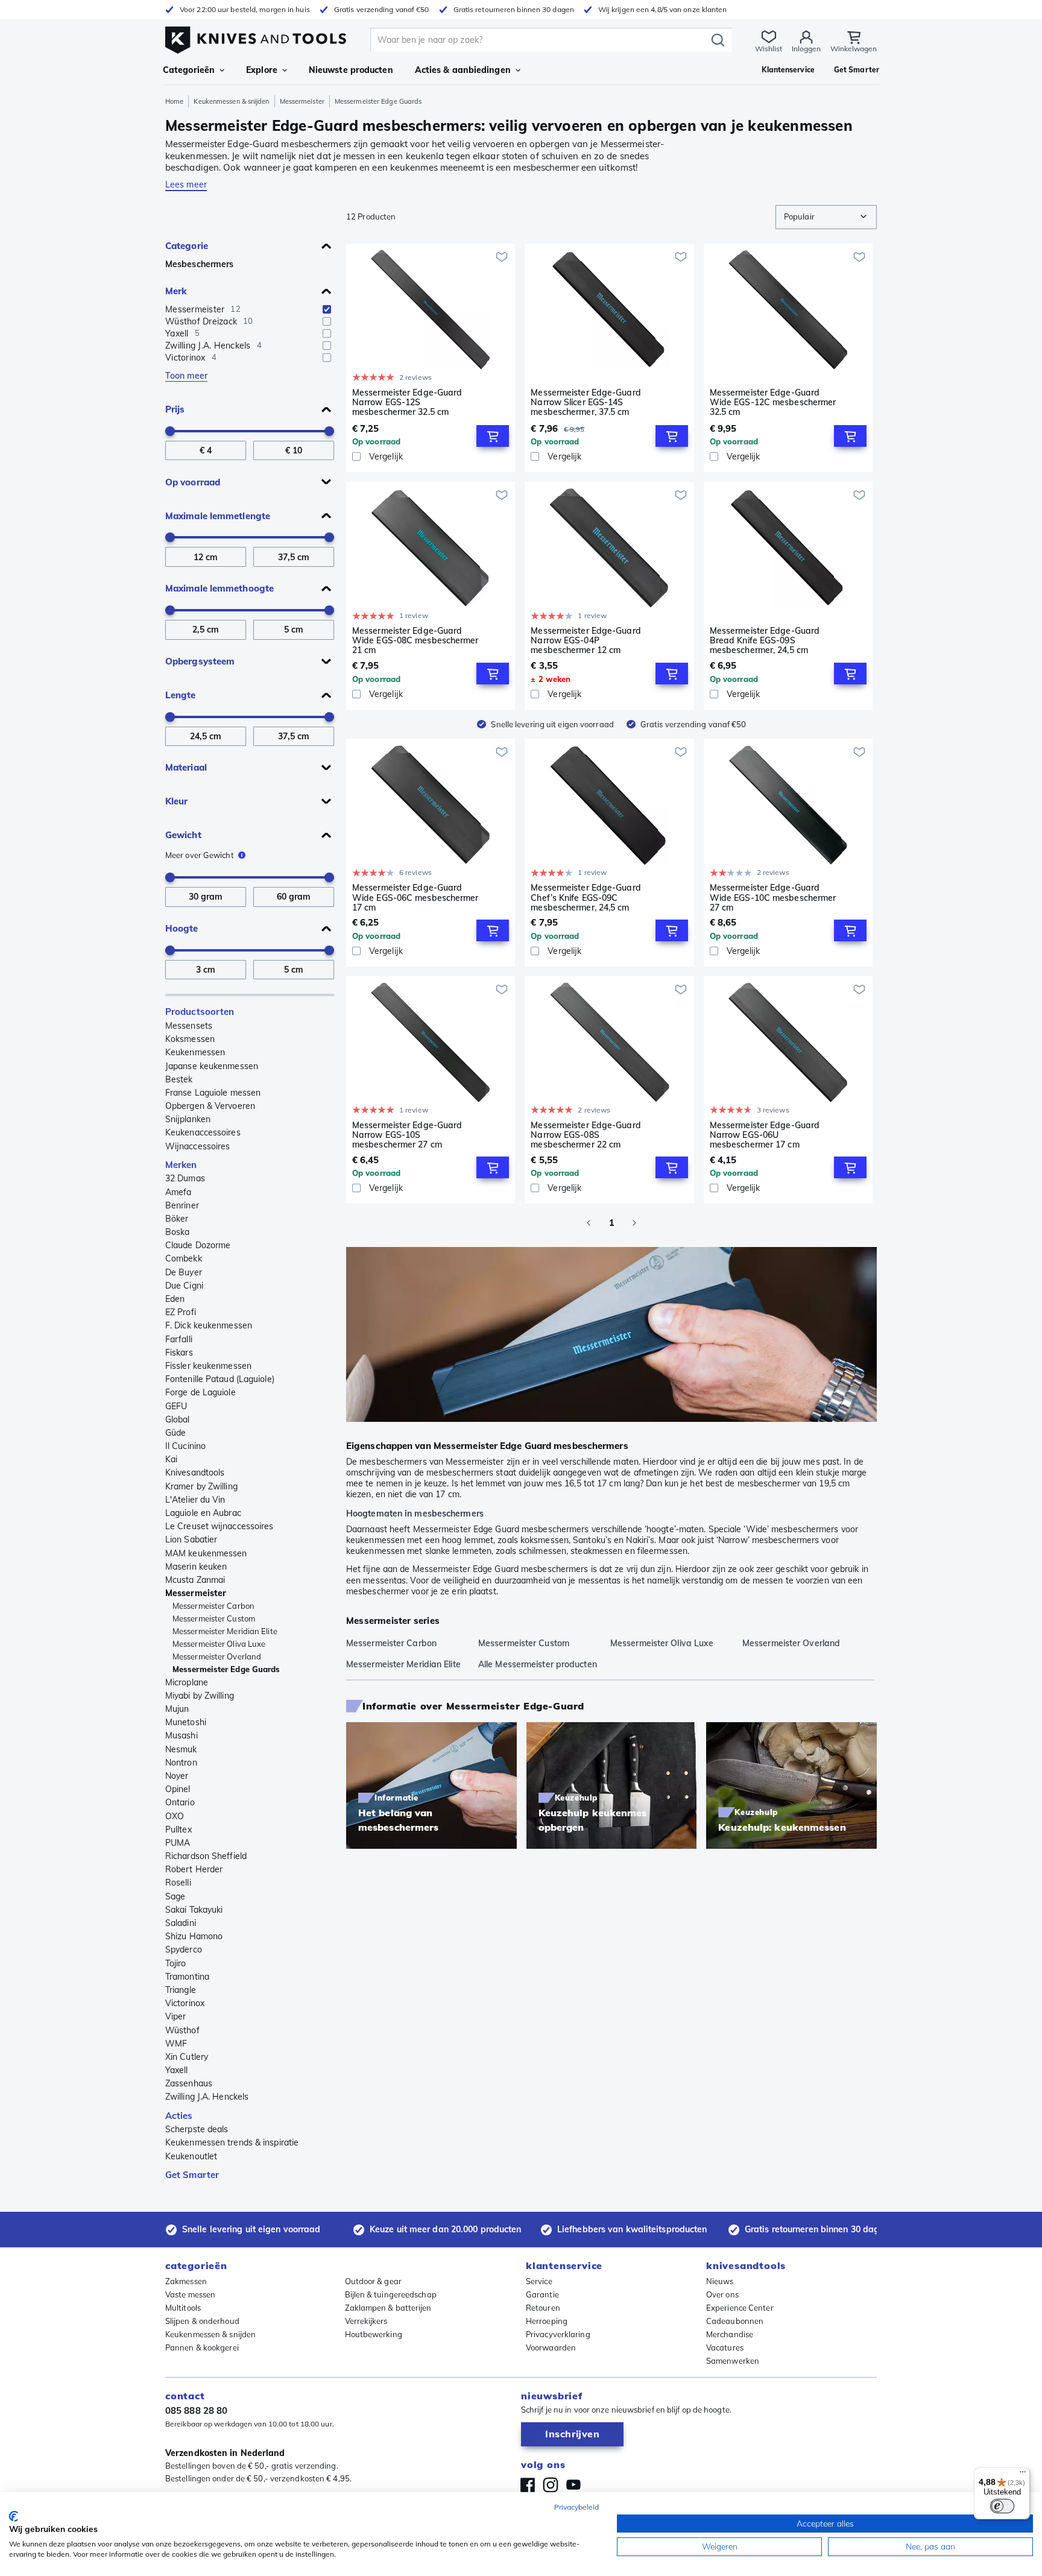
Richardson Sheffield (206, 1856)
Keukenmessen (195, 1052)
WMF (176, 2044)
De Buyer (184, 1272)
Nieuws (720, 2281)
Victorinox (185, 2003)
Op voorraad (193, 482)
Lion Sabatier (191, 1539)
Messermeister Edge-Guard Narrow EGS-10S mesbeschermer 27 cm (407, 1135)
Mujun (177, 1709)
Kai (171, 1459)
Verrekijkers (366, 2321)
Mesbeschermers (199, 264)
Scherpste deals (197, 2129)
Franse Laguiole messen (213, 1093)
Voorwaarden (551, 2347)
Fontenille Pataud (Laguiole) (220, 1379)
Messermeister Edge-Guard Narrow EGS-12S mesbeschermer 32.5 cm (407, 402)
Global (178, 1419)
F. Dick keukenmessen (209, 1325)
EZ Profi (181, 1312)
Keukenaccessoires (203, 1132)
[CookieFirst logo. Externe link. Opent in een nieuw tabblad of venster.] (14, 2516)
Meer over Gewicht (200, 855)
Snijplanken (188, 1119)
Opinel (178, 1789)
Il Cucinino (185, 1446)
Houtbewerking (374, 2334)
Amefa (178, 1192)
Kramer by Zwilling (201, 1486)
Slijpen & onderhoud (202, 2321)
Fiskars (179, 1353)
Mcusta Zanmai (195, 1580)
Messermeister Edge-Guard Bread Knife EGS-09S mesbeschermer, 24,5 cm (765, 640)
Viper (176, 2016)
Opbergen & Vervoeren (210, 1106)
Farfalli (179, 1339)
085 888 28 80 (196, 2410)
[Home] (256, 37)
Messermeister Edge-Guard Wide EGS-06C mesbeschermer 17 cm (415, 897)
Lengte (181, 695)
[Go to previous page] (589, 1223)
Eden (175, 1299)
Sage (175, 1896)
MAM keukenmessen (206, 1553)
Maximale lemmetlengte (218, 516)
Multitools (183, 2308)
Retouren (543, 2308)
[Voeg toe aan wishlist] (502, 257)
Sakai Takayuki (194, 1910)
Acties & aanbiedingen (463, 70)
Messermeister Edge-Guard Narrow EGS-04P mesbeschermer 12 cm (586, 640)
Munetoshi (186, 1722)
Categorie (187, 246)
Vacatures (725, 2347)
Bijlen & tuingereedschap (391, 2294)
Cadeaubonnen (735, 2321)
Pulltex (178, 1829)
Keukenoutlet (191, 2156)
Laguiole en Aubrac (203, 1513)
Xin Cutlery (187, 2057)
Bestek (179, 1079)
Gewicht (183, 835)
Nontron (181, 1763)
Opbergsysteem (200, 661)
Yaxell (177, 2070)
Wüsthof (182, 2030)
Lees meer (186, 185)
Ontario (180, 1802)
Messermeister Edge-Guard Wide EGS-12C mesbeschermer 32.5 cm (773, 402)
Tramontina (187, 1977)
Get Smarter (192, 2175)
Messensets (189, 1026)
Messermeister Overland (217, 1656)
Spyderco (184, 1949)
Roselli (178, 1883)
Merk (176, 291)
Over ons (722, 2294)
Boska (178, 1232)
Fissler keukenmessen (208, 1366)
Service (539, 2281)
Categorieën (189, 70)
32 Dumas (185, 1178)
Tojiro (176, 1963)
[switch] (1002, 2506)
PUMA (178, 1843)
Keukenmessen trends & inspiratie (232, 2142)
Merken (181, 1165)
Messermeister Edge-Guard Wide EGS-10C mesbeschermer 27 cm (773, 897)
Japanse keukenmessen (212, 1066)
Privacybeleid (576, 2507)
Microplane (187, 1682)
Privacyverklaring (558, 2334)
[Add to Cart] (493, 436)
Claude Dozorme (198, 1245)
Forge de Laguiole (201, 1392)
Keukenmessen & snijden (231, 101)
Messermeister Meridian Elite (225, 1631)
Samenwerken (733, 2361)
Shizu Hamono (194, 1936)
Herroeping (547, 2321)
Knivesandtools (195, 1473)
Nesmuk (181, 1749)
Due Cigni (184, 1286)
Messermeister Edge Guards (226, 1669)
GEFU (176, 1406)
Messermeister (302, 101)
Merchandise (730, 2334)
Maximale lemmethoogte (219, 588)
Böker (177, 1219)
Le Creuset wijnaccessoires (219, 1526)
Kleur (177, 801)
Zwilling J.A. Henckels (207, 2097)
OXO (175, 1816)
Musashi (182, 1735)
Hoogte (182, 928)
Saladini (181, 1923)
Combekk (184, 1258)
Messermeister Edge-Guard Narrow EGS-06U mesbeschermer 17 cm (765, 1135)
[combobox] (826, 217)
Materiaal (186, 767)
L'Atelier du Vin (195, 1500)
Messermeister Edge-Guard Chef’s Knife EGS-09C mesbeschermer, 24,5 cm (586, 897)
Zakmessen (186, 2281)
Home (174, 101)
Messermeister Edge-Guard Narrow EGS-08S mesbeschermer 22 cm (586, 1135)
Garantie (542, 2294)
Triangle (181, 1990)
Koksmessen (190, 1039)
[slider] (170, 431)
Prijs (175, 409)
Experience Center (740, 2308)
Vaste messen (190, 2294)
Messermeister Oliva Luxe (219, 1644)
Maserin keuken (196, 1567)
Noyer (177, 1776)
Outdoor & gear (373, 2281)
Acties (179, 2116)
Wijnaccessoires (197, 1146)
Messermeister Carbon (213, 1606)
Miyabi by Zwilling (200, 1696)
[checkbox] (327, 309)
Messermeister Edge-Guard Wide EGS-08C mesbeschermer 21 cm (415, 640)
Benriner (182, 1205)
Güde (175, 1433)
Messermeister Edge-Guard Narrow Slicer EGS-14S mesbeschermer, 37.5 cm (586, 402)
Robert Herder (194, 1869)
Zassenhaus (189, 2083)
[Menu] (1023, 2475)
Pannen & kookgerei (202, 2347)
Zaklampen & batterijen (388, 2308)
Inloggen (806, 49)
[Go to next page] (634, 1223)
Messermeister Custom (214, 1618)
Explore (262, 70)
